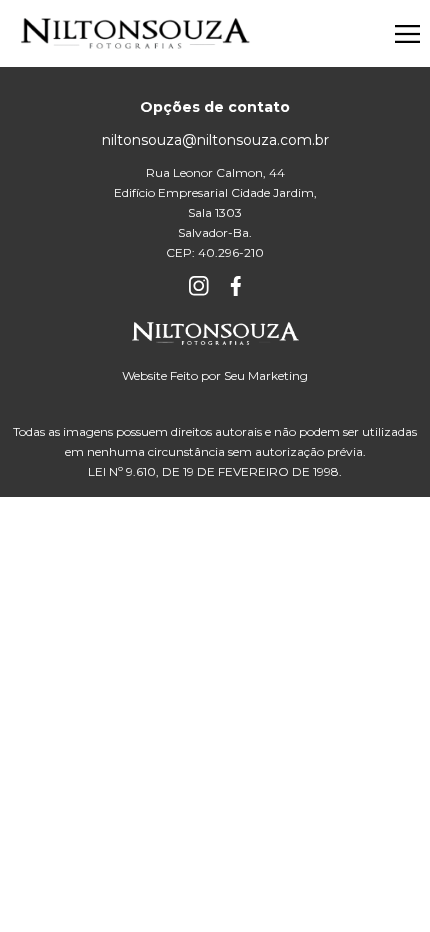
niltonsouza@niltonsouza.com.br (215, 140)
